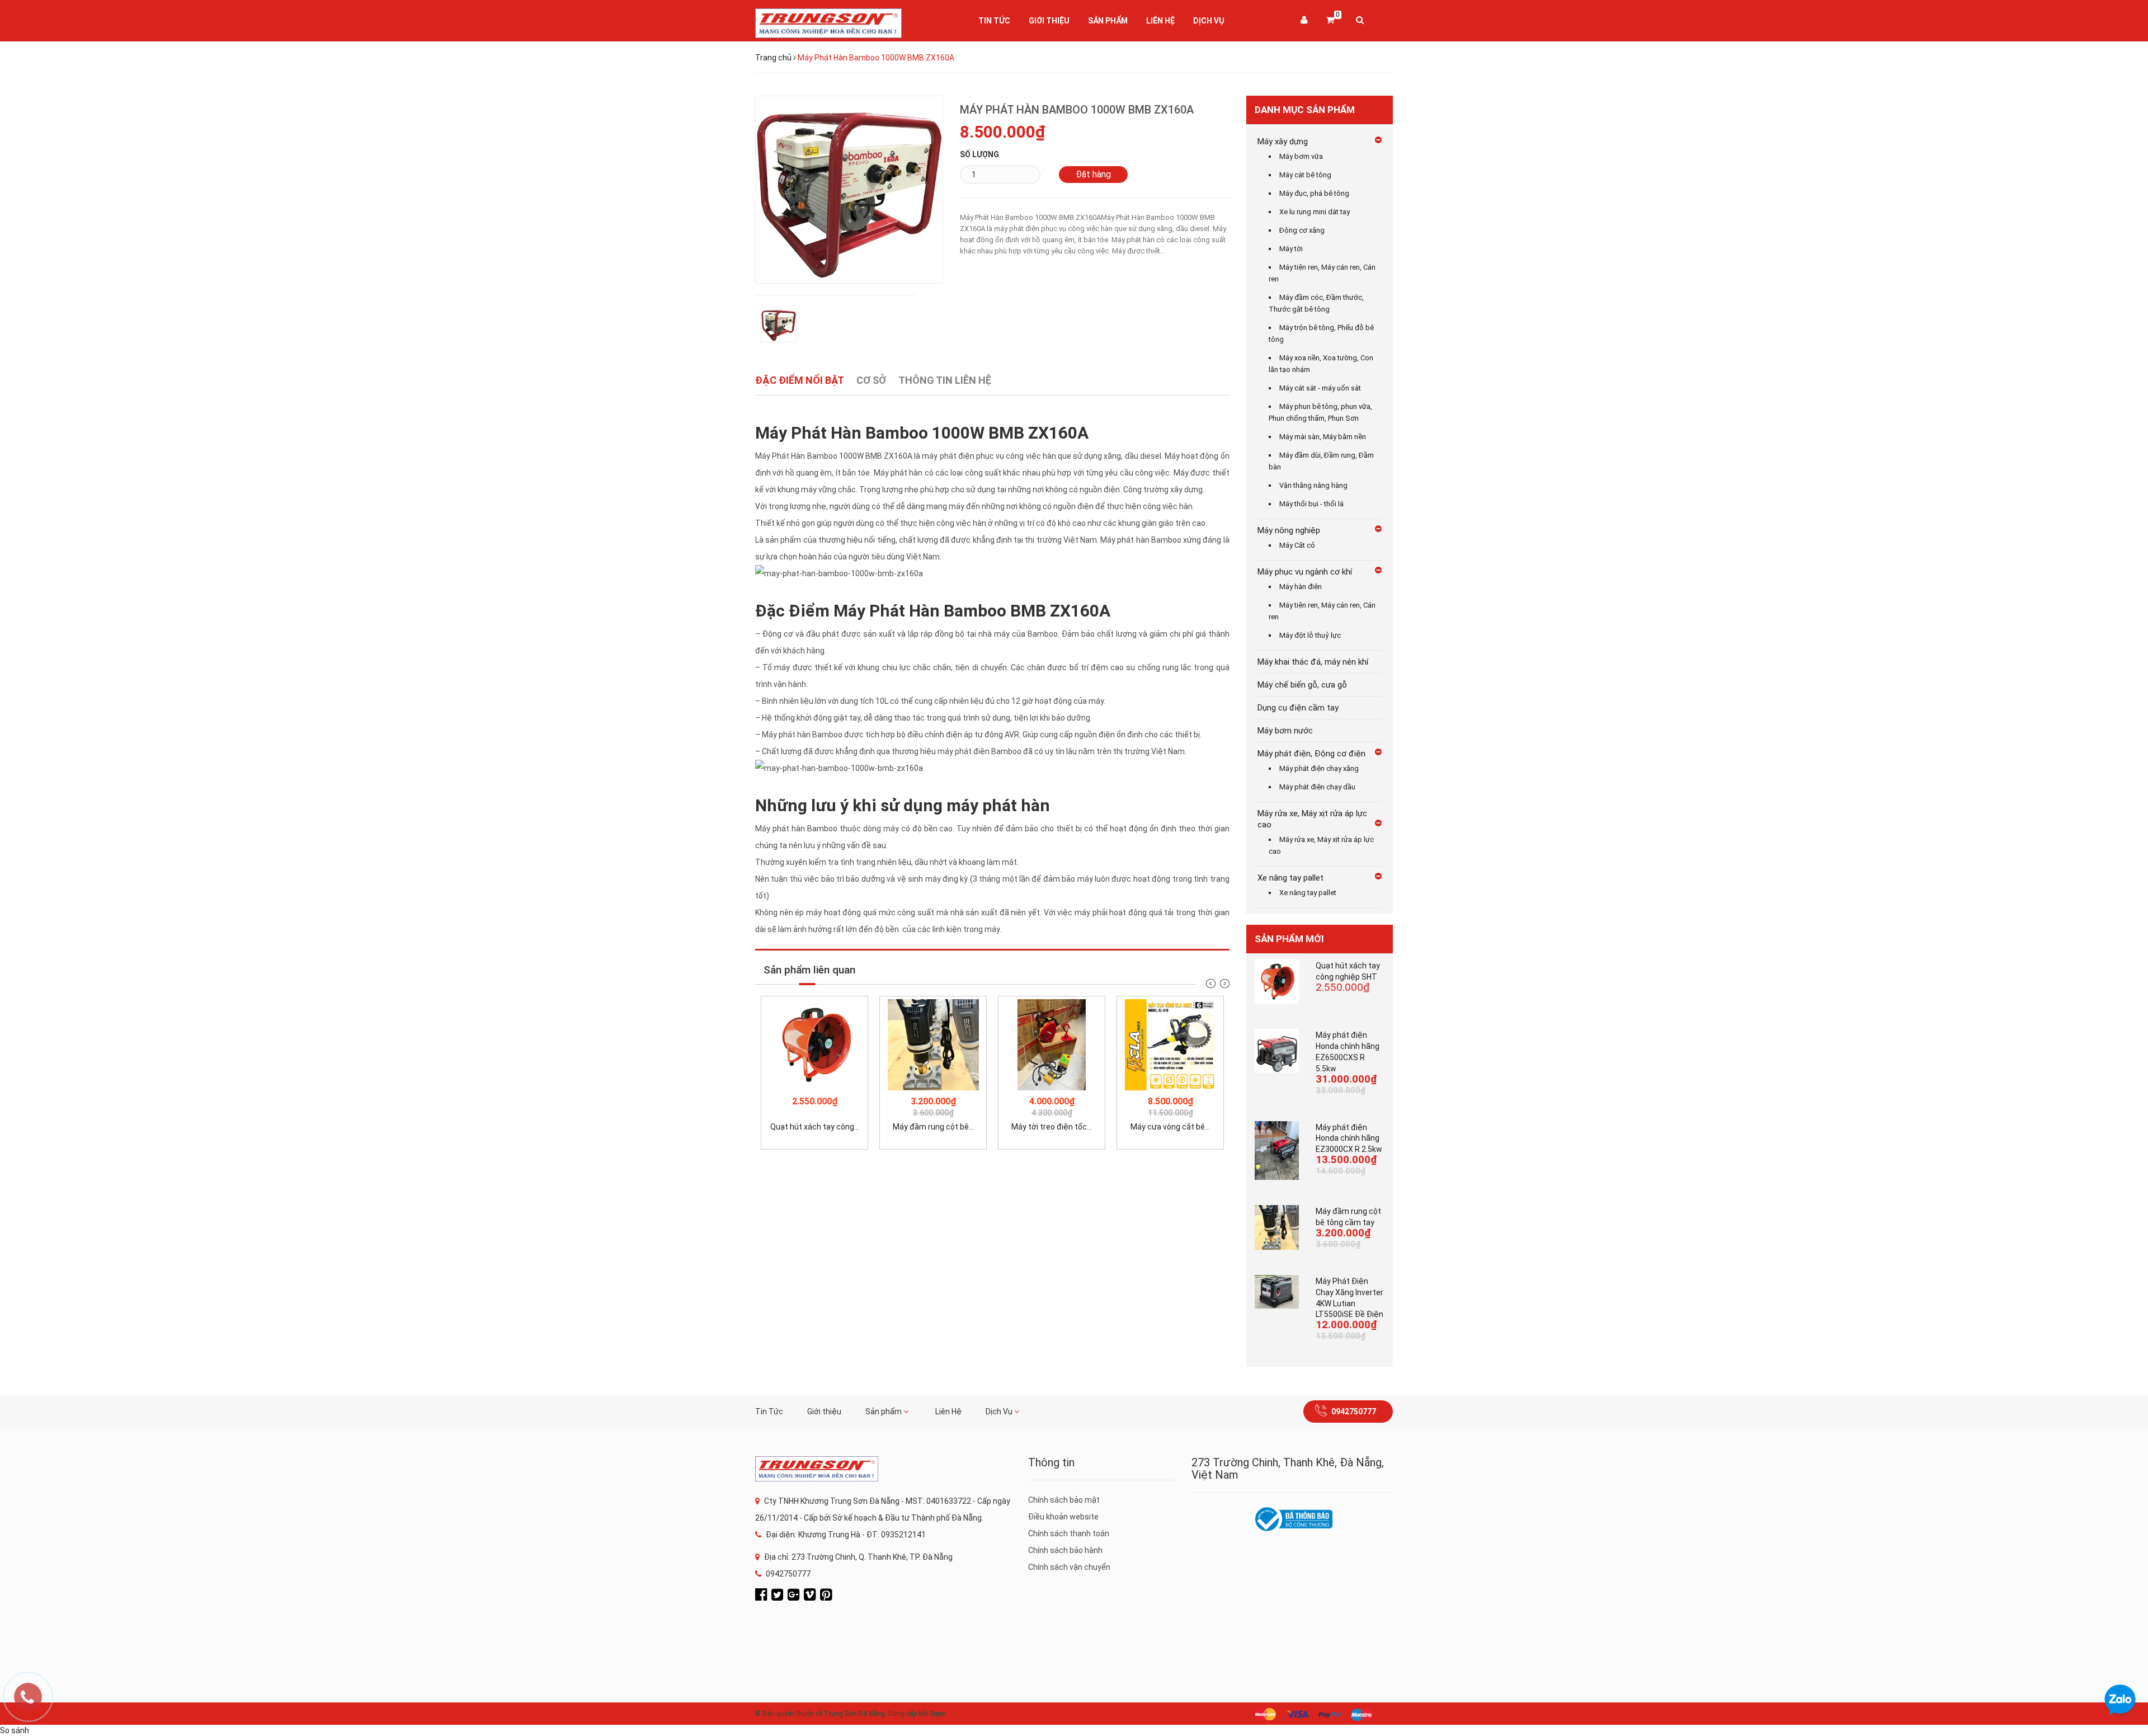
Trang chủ (773, 58)
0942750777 (1354, 1412)
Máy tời (1291, 249)
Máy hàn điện (1301, 587)
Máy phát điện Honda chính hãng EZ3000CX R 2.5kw (1349, 1138)
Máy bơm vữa (1301, 156)
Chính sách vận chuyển (1069, 1567)
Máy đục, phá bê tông (1314, 193)
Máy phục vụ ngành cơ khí (1305, 572)
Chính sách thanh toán (1069, 1533)
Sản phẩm (1108, 21)
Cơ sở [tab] (871, 380)
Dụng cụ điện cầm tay (1298, 708)
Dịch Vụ (1209, 21)
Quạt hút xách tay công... (815, 1127)
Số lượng (979, 154)
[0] (1330, 21)
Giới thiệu (1049, 21)
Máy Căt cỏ (1297, 545)
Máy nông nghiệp (1289, 530)
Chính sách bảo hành (1065, 1550)
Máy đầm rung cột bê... (933, 1127)
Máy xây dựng (1283, 142)
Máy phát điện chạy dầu (1317, 787)
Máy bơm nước (1285, 731)
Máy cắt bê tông (1305, 175)
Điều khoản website (1063, 1517)
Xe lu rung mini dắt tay (1315, 212)
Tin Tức (994, 21)
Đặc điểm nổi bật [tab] (800, 380)
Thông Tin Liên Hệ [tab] (945, 380)
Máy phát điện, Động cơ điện (1311, 754)
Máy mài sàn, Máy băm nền (1323, 437)
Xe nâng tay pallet (1290, 878)
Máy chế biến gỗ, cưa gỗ (1302, 685)
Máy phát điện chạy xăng (1319, 768)
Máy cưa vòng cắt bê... (1170, 1127)
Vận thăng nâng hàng (1313, 485)
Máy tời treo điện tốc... (1052, 1127)
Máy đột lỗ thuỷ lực (1310, 635)
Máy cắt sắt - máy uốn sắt (1320, 388)
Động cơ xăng (1302, 230)
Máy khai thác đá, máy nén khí (1313, 662)
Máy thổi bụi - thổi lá (1311, 504)
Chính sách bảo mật (1064, 1500)
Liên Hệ (1160, 21)
